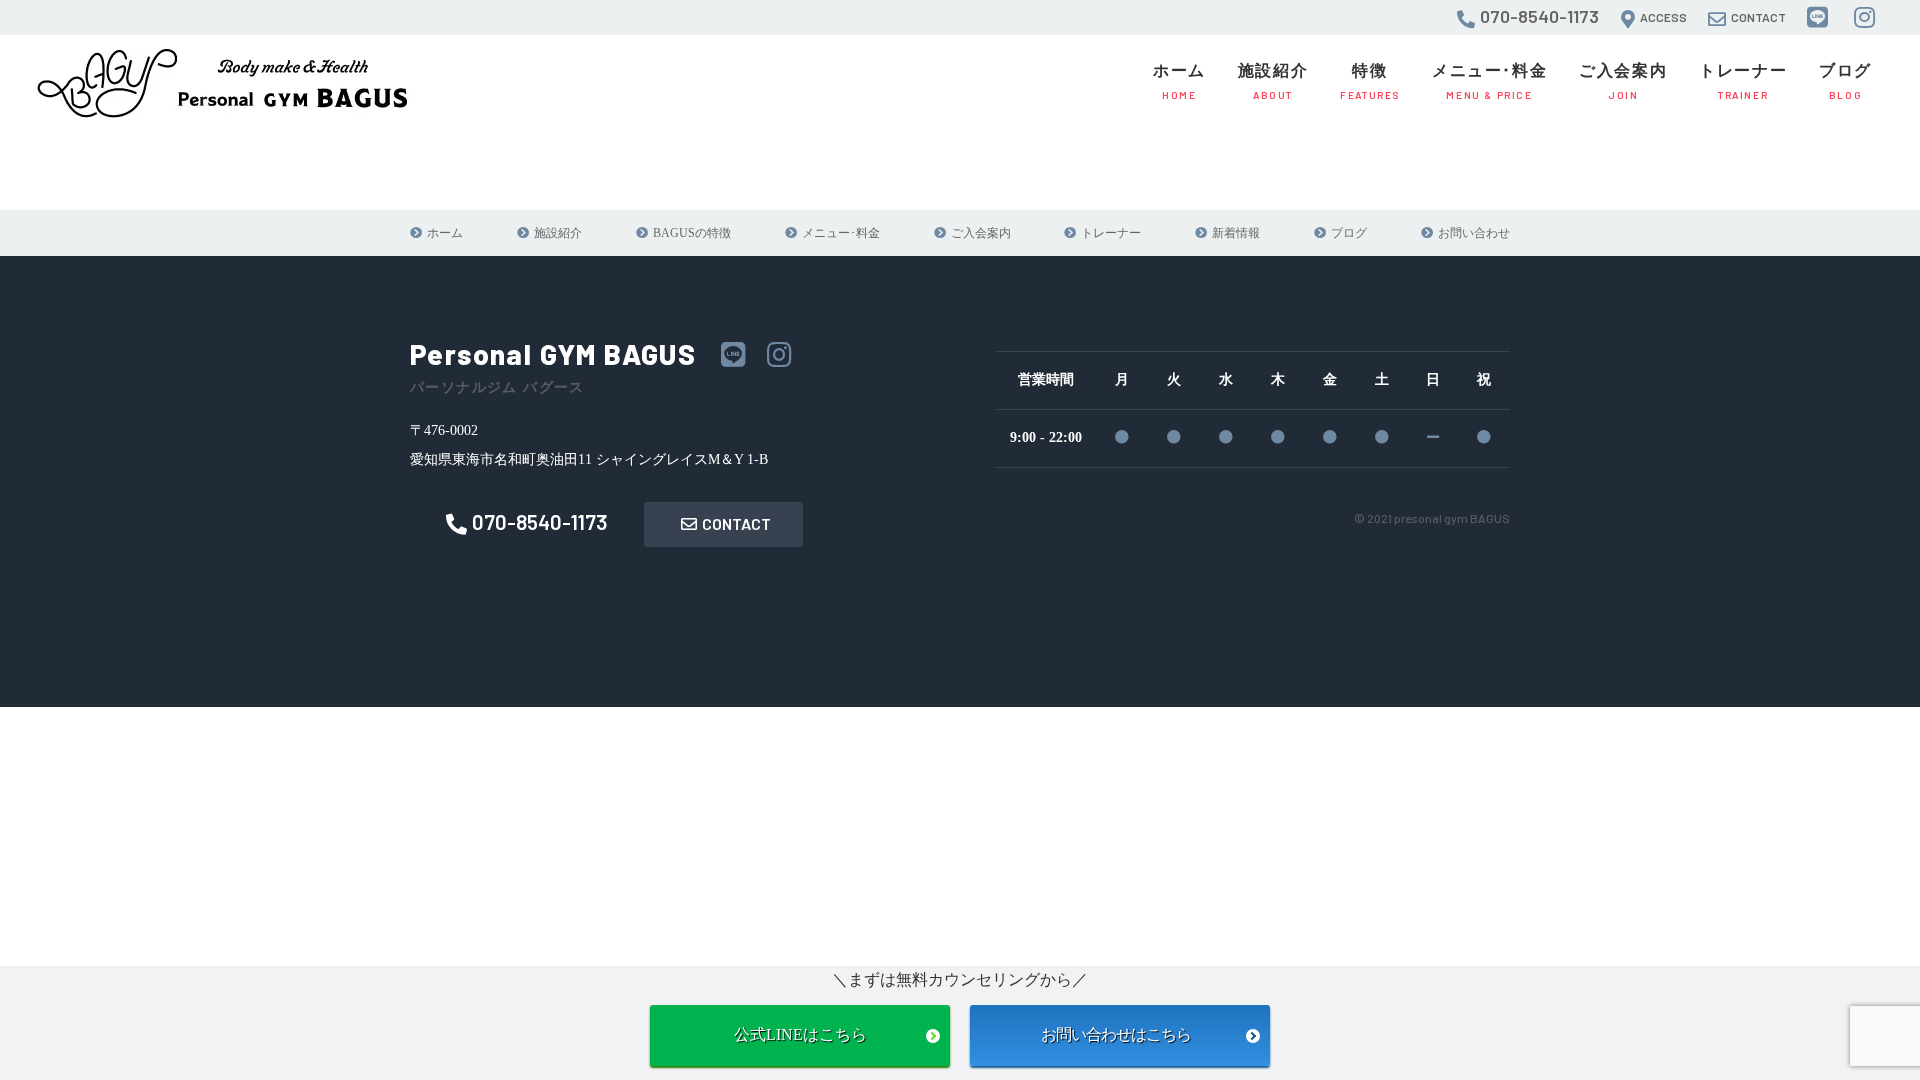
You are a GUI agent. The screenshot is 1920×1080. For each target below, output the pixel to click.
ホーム (1179, 81)
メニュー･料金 (1489, 81)
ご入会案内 (1623, 81)
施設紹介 (1273, 81)
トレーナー (1743, 81)
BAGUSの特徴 (692, 233)
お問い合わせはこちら (1120, 1034)
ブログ (1845, 81)
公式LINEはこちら (800, 1034)
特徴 (1370, 81)
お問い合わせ (1474, 233)
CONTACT (736, 523)
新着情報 (1236, 233)
